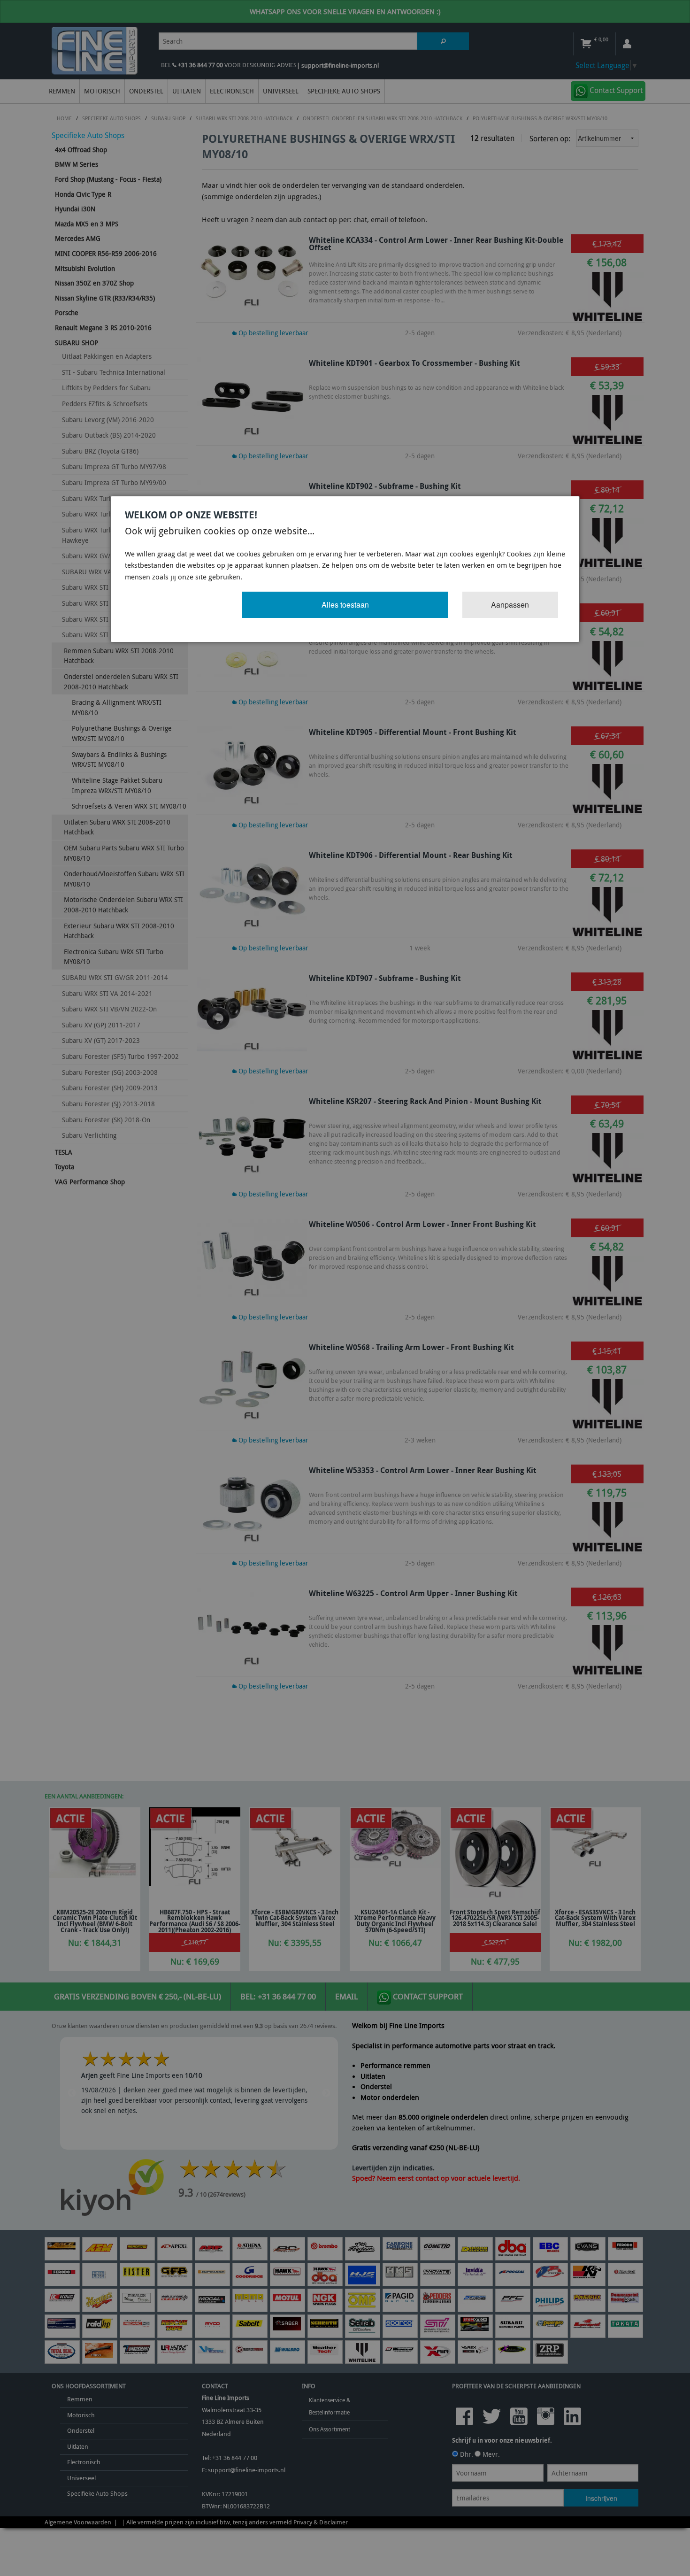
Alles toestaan (345, 605)
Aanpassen (510, 605)
